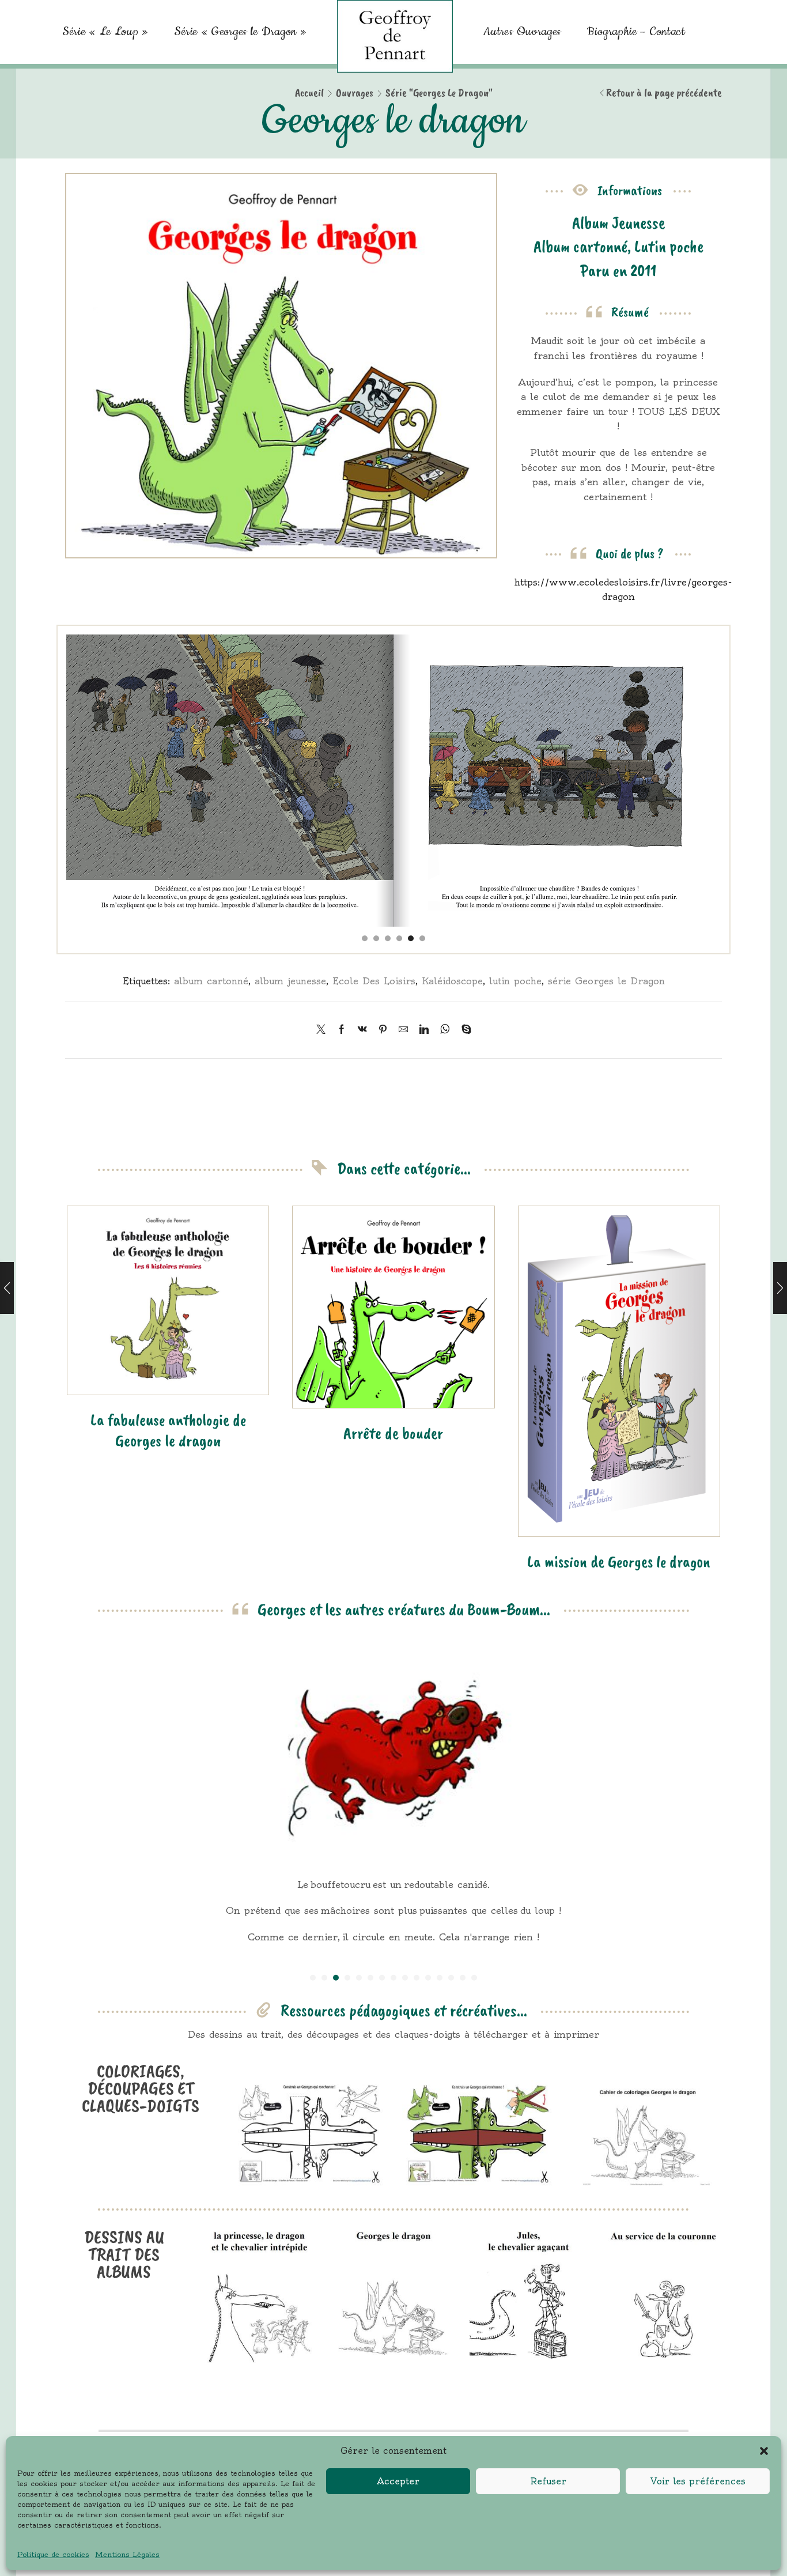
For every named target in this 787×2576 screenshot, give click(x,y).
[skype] (464, 1030)
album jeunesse (290, 981)
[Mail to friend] (403, 1030)
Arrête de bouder (393, 1433)
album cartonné (211, 981)
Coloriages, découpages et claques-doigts (141, 2088)
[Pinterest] (383, 1030)
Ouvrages (355, 93)
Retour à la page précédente (664, 93)
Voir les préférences (698, 2481)
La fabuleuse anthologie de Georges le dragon (168, 1430)
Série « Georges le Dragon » (240, 32)
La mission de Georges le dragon (619, 1561)
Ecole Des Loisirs (374, 981)
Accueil (309, 93)
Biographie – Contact (636, 32)
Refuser (548, 2481)
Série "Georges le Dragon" (439, 93)
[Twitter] (324, 1030)
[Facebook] (342, 1030)
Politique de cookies (53, 2554)
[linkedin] (424, 1030)
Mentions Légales (127, 2554)
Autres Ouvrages (523, 32)
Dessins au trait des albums (124, 2254)
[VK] (362, 1030)
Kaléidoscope (452, 981)
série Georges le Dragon (606, 981)
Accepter (398, 2481)
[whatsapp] (445, 1030)
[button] (764, 2451)
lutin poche (515, 981)
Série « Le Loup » (105, 32)
